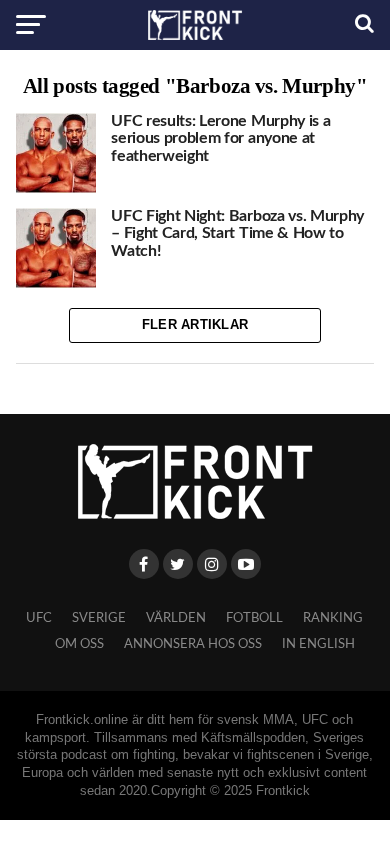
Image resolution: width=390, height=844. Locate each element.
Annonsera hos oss (193, 644)
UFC (39, 618)
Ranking (333, 618)
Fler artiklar (195, 324)
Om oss (79, 644)
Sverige (99, 618)
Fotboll (254, 618)
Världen (176, 618)
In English (318, 644)
